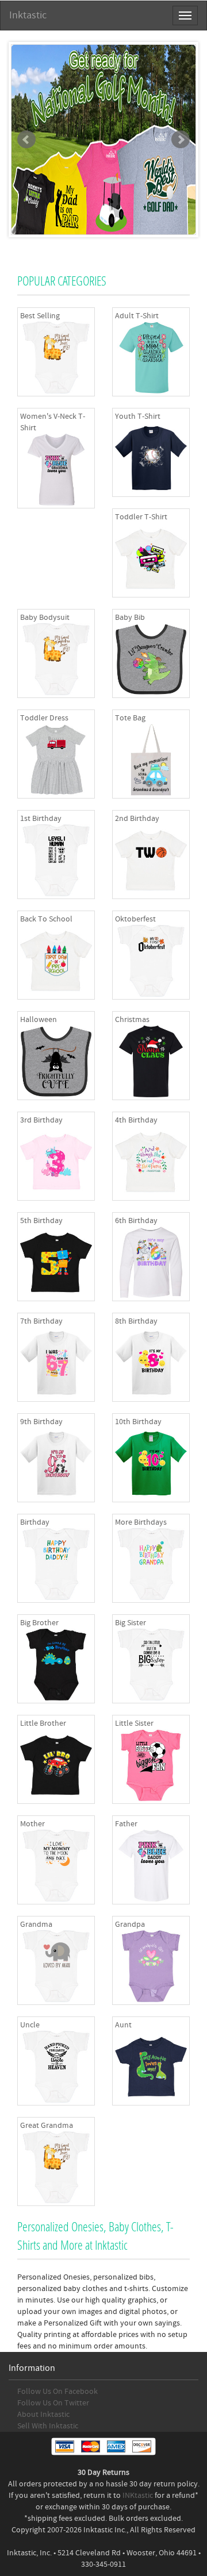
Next (181, 140)
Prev (26, 140)
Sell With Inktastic (48, 2426)
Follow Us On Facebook (57, 2392)
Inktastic (28, 15)
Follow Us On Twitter (53, 2403)
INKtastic (138, 2496)
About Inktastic (43, 2415)
